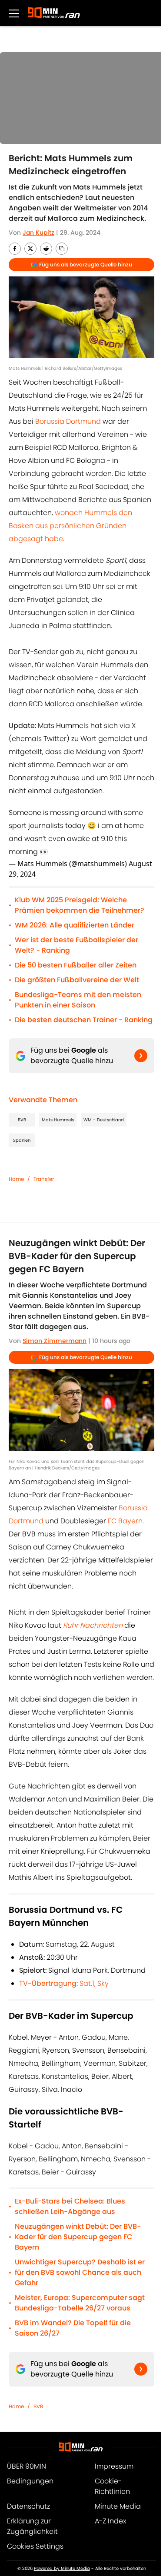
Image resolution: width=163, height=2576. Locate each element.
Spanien (22, 1140)
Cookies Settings (35, 2546)
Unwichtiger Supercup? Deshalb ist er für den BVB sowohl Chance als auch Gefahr (80, 2272)
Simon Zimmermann (55, 1341)
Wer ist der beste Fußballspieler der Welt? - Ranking (77, 945)
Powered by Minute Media (62, 2568)
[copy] (62, 249)
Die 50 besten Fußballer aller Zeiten (76, 965)
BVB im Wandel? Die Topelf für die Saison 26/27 (73, 2328)
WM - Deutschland (104, 1120)
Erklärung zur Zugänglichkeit (32, 2526)
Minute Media (118, 2506)
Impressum (114, 2466)
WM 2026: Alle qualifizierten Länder (75, 925)
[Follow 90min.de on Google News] (141, 1056)
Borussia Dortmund (68, 421)
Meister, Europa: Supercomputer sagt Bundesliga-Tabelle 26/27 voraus (80, 2303)
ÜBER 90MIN (27, 2466)
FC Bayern (125, 1521)
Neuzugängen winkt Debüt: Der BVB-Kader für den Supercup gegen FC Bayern (78, 2237)
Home (16, 1179)
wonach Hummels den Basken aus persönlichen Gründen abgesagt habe (70, 526)
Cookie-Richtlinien (112, 2486)
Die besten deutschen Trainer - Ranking (84, 1020)
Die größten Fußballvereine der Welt (77, 980)
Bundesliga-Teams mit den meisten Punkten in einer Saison (78, 1000)
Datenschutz (28, 2506)
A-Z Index (110, 2521)
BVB (22, 1120)
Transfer (44, 1179)
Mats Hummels (58, 1120)
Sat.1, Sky (64, 1983)
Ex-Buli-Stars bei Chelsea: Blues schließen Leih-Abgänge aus (70, 2206)
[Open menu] (14, 13)
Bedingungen (30, 2481)
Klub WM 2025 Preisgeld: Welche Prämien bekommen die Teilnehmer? (80, 905)
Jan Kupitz (38, 233)
